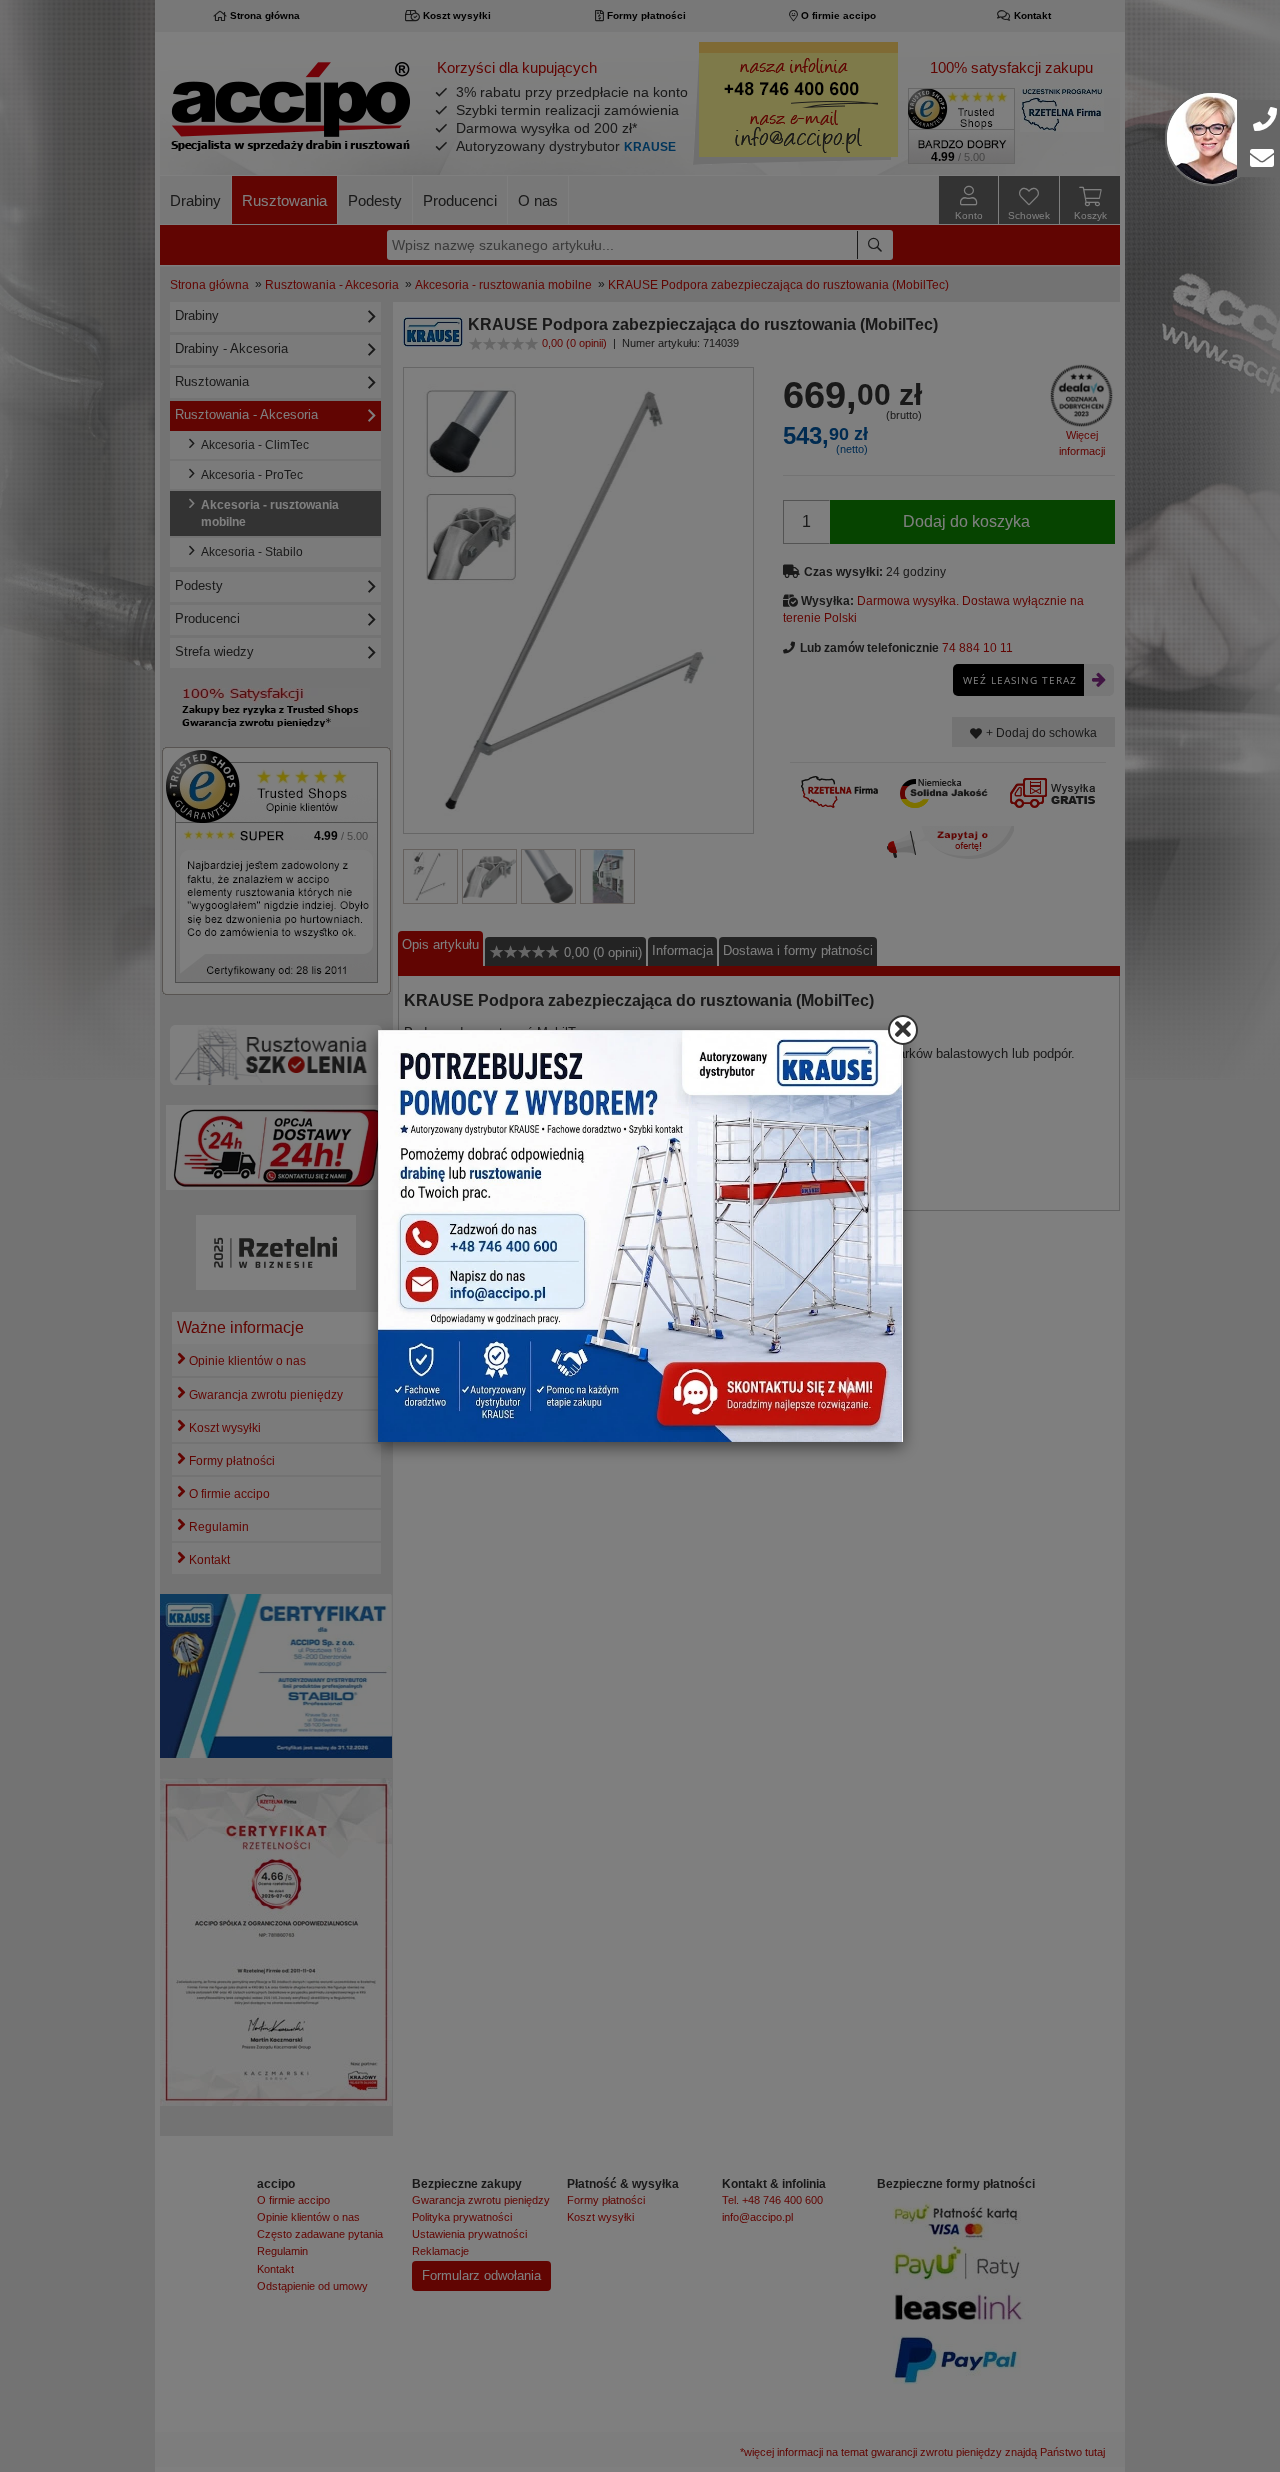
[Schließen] (903, 1030)
